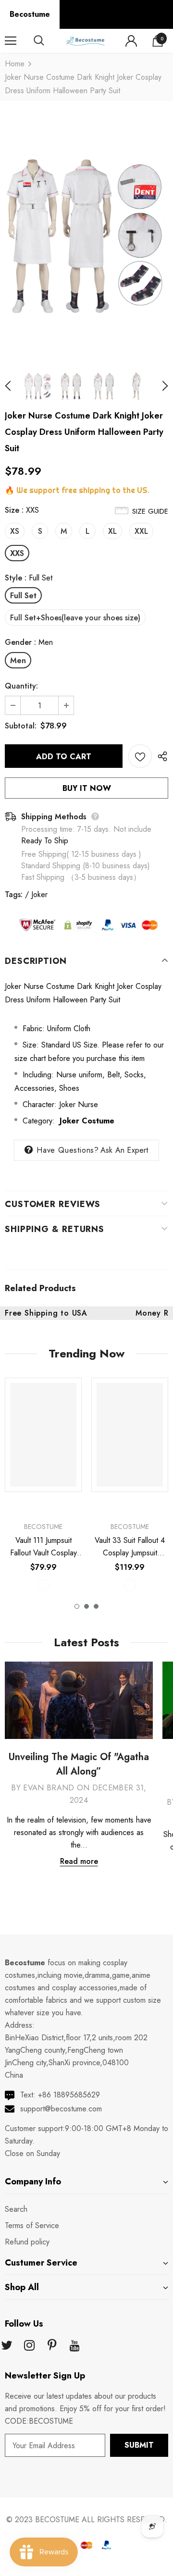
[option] (86, 235)
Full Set (23, 596)
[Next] (160, 386)
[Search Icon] (48, 41)
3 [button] (96, 1606)
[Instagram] (29, 2346)
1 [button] (77, 1606)
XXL (141, 531)
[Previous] (13, 386)
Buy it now (87, 788)
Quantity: (21, 686)
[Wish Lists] (140, 756)
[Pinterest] (52, 2346)
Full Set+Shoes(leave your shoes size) (75, 618)
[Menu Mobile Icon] (11, 41)
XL (112, 531)
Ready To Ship (45, 841)
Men (18, 660)
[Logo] (85, 41)
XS (15, 531)
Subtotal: (21, 726)
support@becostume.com (61, 2109)
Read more (79, 1861)
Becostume (30, 14)
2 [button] (86, 1606)
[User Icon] (131, 41)
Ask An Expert (124, 1150)
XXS (17, 553)
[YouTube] (74, 2346)
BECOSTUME (57, 2520)
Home (15, 64)
